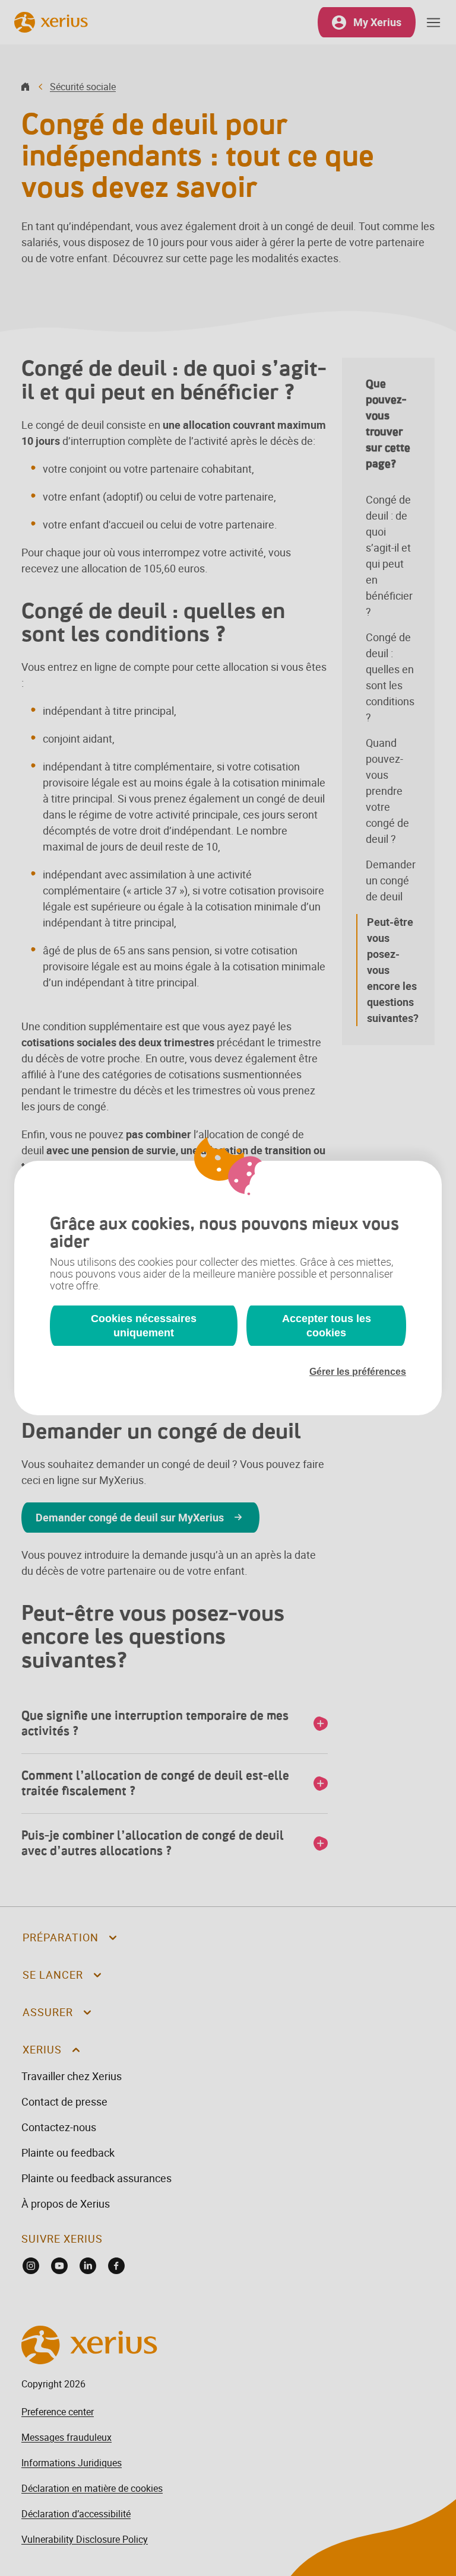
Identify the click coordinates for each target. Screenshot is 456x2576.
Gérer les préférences (358, 1372)
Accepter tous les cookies (327, 1326)
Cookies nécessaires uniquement (144, 1326)
